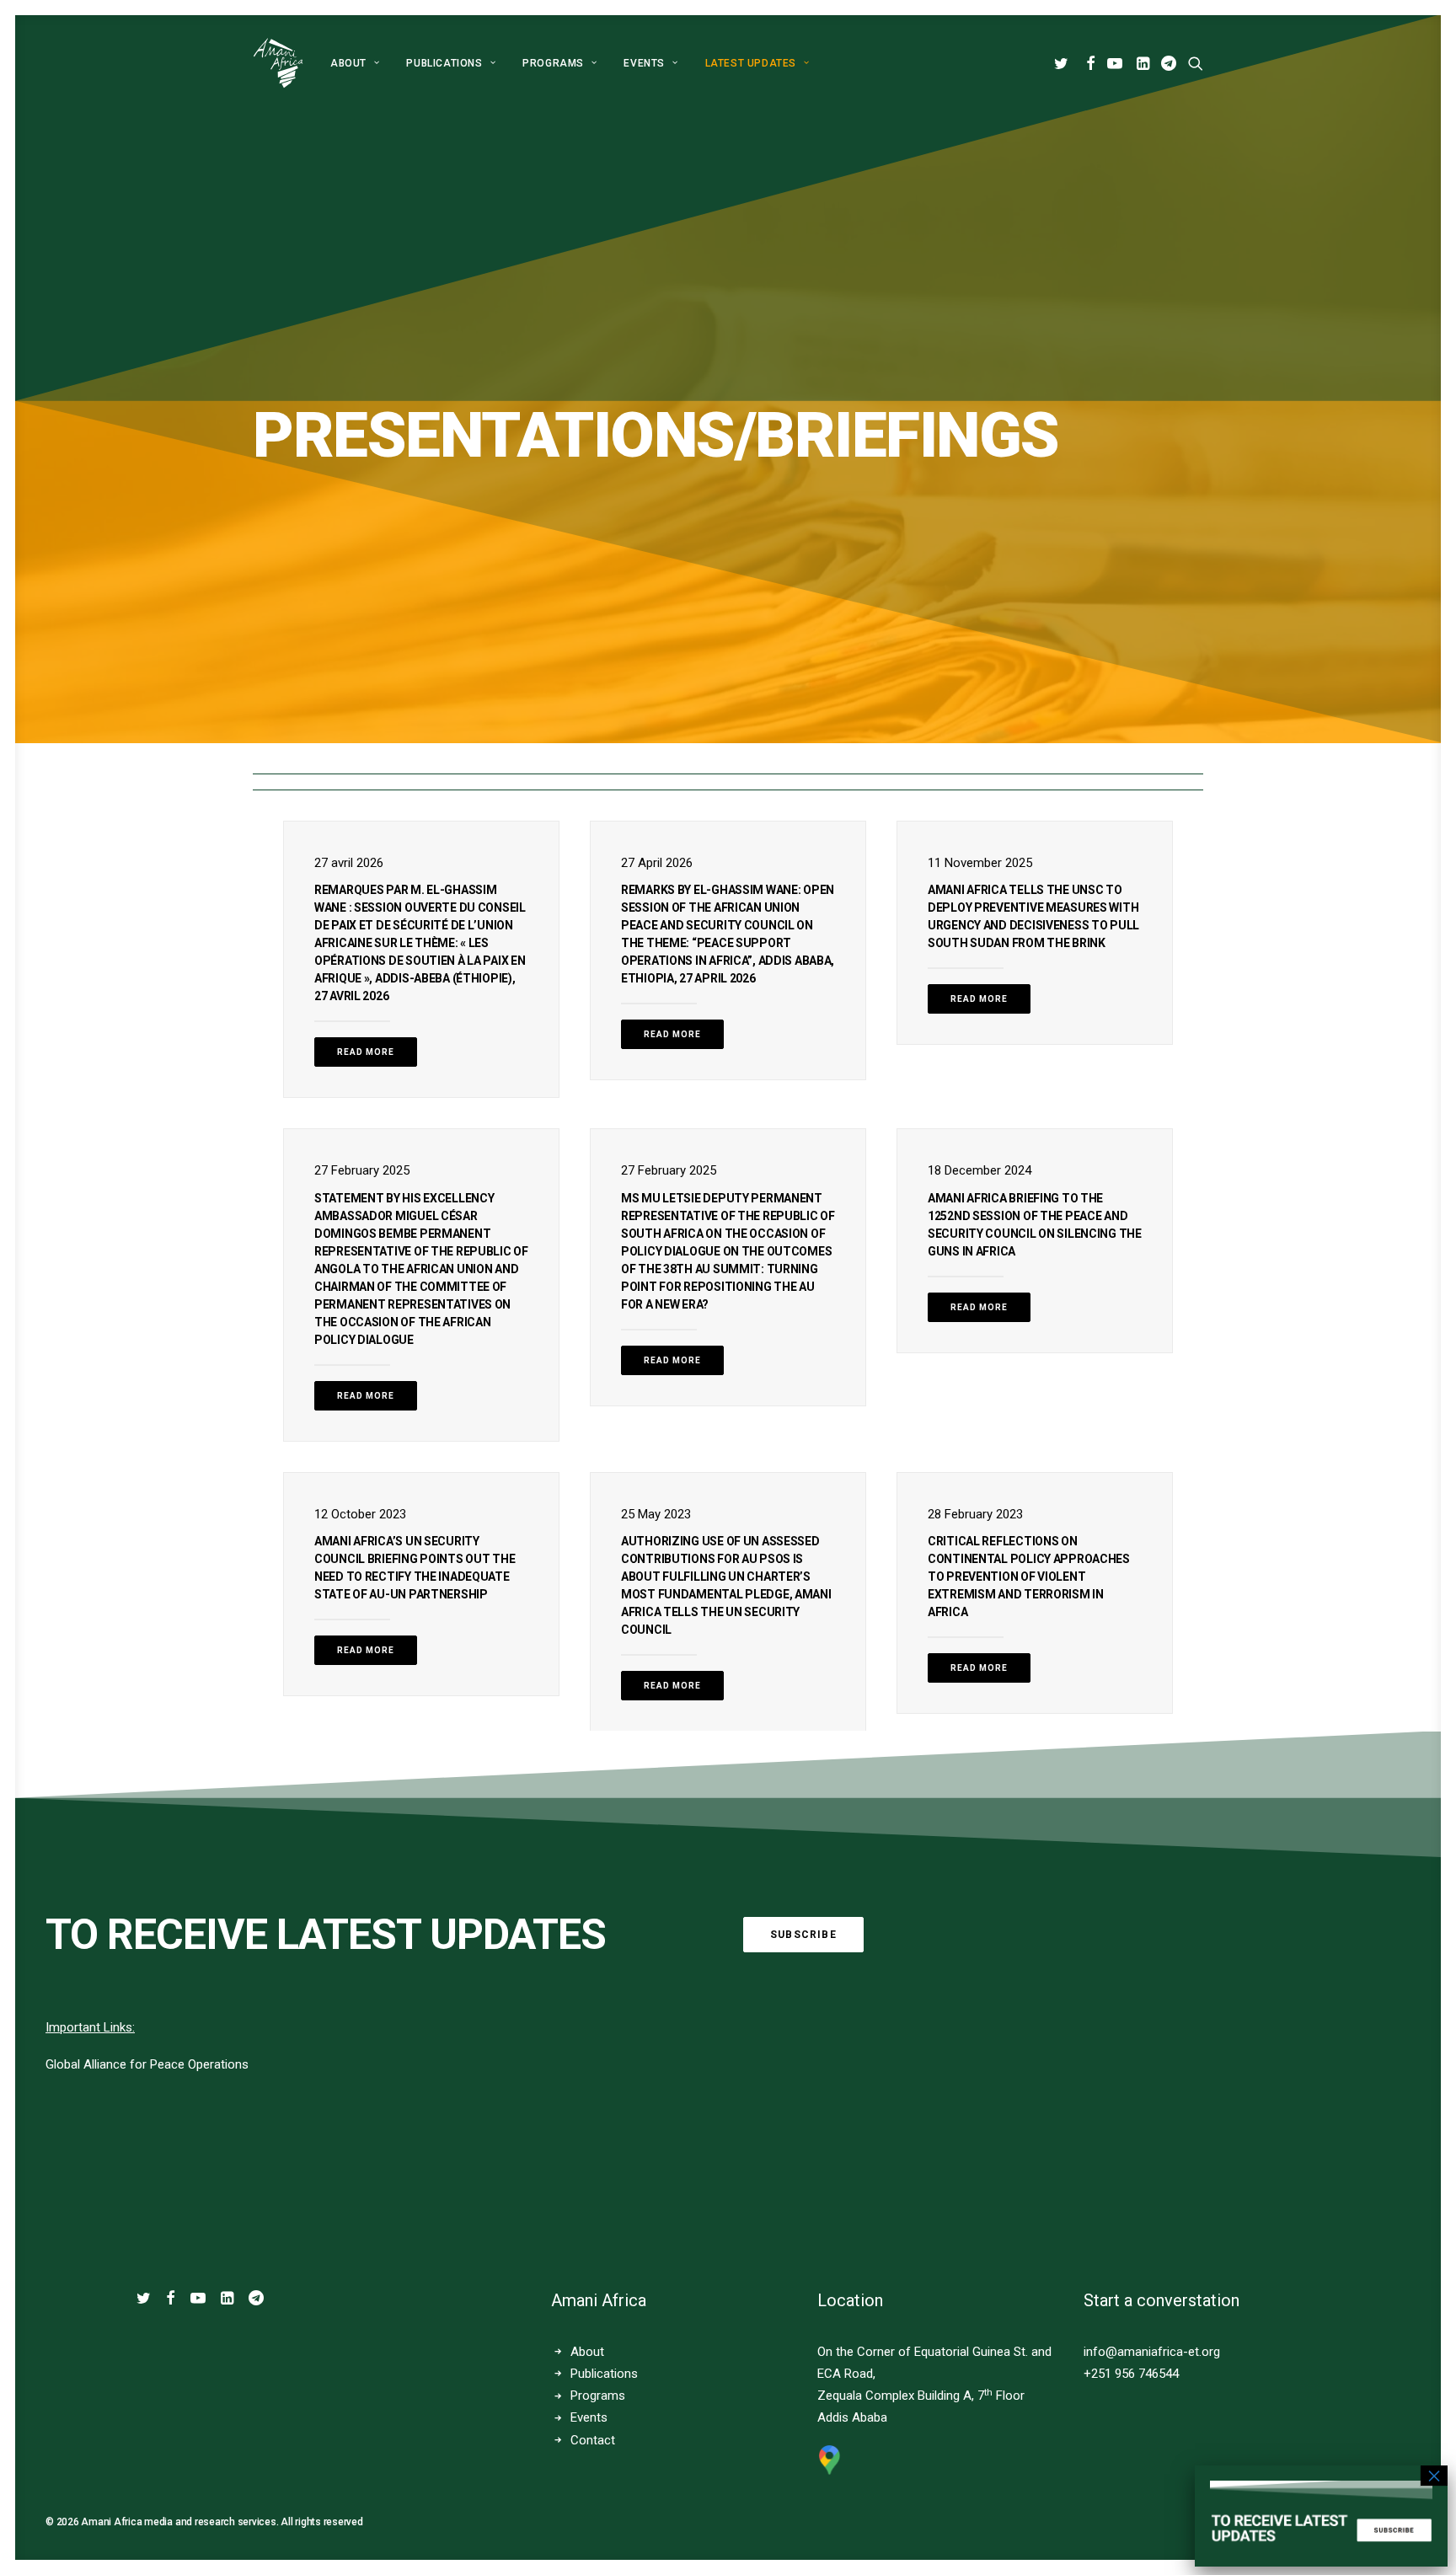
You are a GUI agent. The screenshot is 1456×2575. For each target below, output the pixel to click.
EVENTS (644, 63)
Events (589, 2417)
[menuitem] (355, 63)
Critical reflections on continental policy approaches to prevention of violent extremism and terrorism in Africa (1029, 1577)
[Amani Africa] (278, 63)
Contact (593, 2440)
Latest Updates (751, 63)
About (348, 63)
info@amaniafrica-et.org (1152, 2352)
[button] (1064, 63)
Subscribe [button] (803, 1935)
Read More (366, 1052)
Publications (444, 63)
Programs (553, 63)
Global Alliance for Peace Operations (147, 2064)
